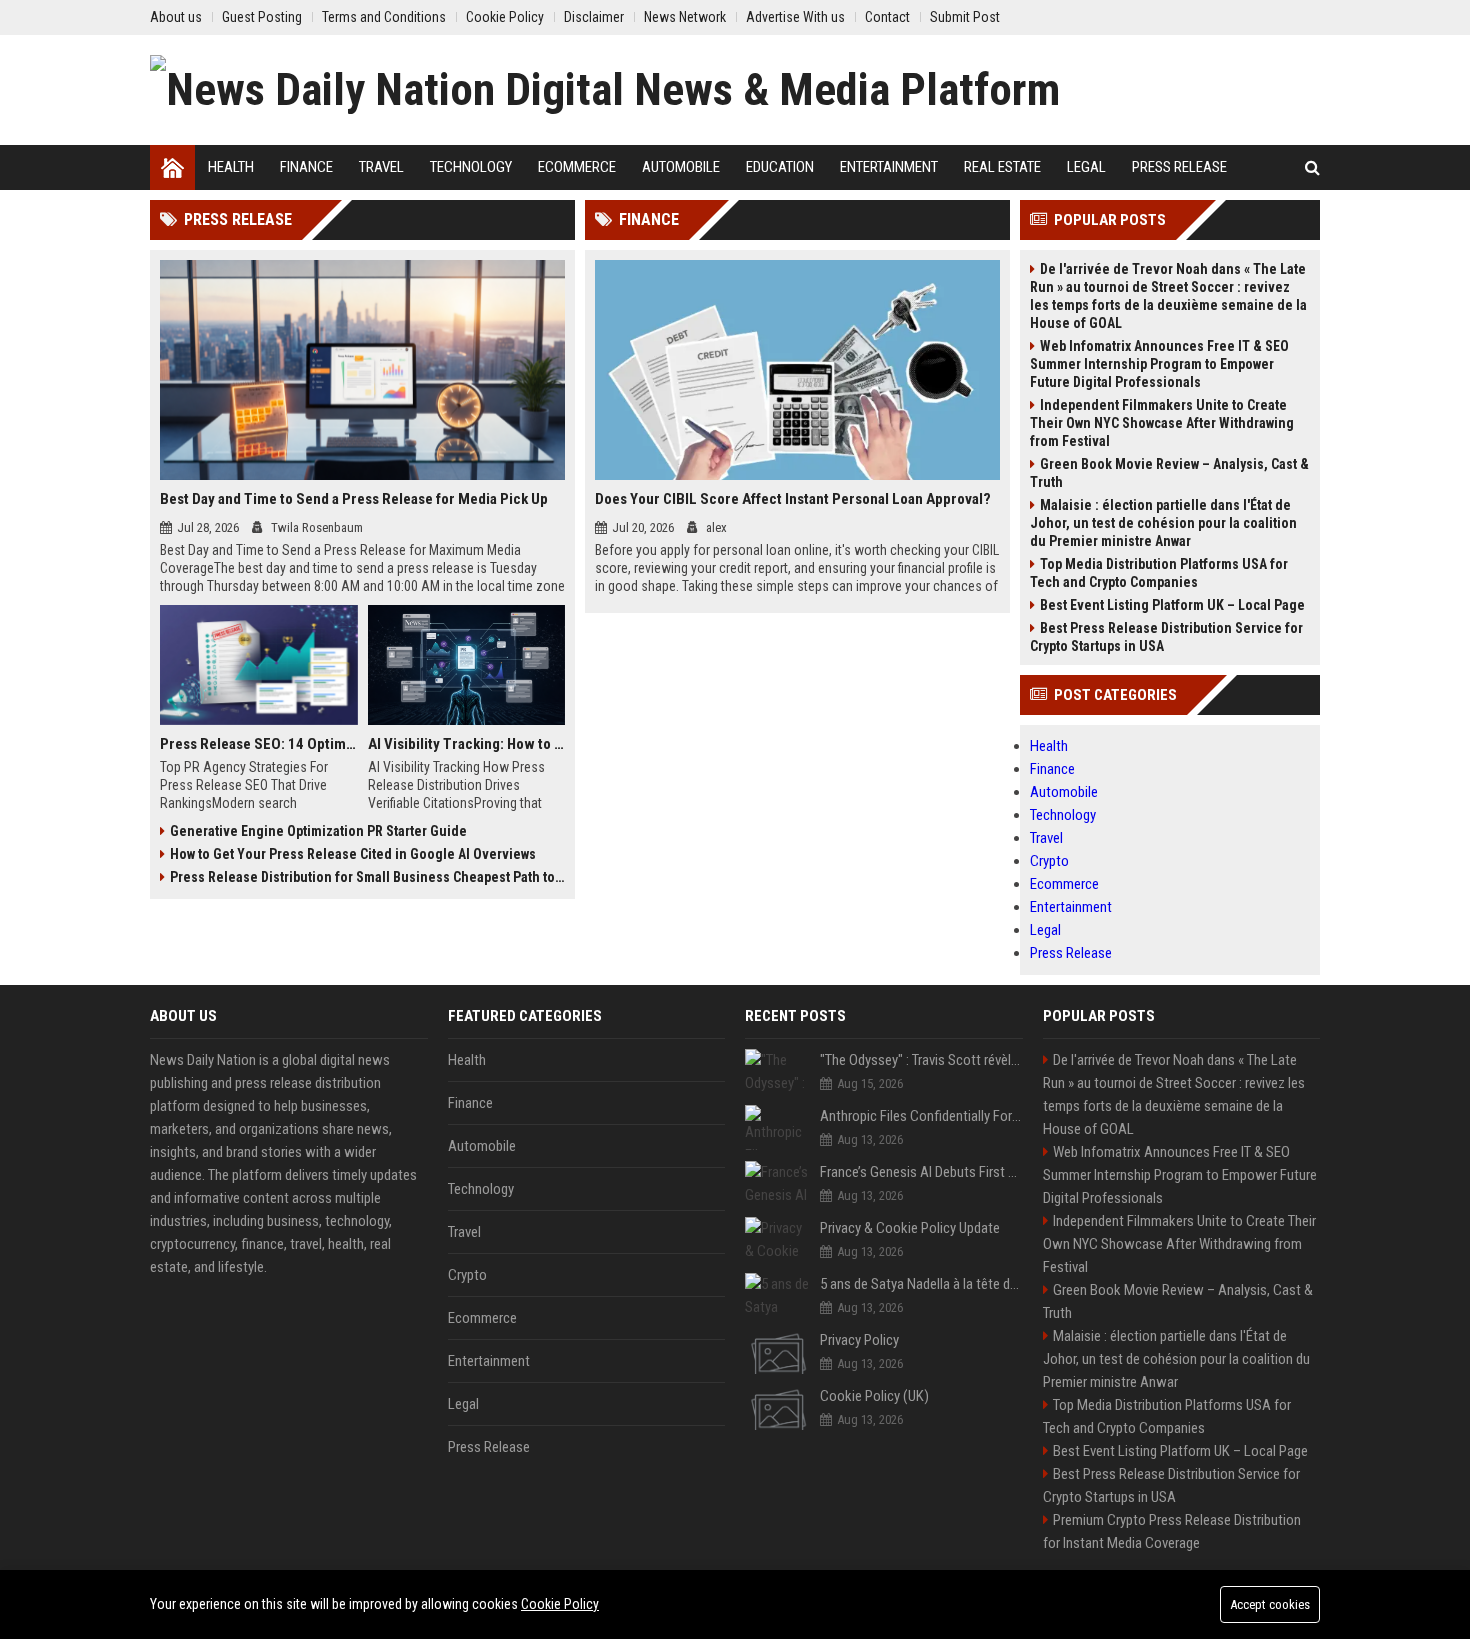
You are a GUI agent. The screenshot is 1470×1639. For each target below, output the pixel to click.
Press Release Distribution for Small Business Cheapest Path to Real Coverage (367, 877)
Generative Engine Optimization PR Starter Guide (318, 831)
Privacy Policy (859, 1340)
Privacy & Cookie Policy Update (910, 1228)
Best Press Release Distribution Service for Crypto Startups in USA (1166, 637)
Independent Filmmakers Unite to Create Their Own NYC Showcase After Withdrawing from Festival (1162, 423)
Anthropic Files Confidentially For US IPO (921, 1116)
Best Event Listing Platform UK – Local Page (1172, 605)
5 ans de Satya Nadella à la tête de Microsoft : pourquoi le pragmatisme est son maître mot (921, 1284)
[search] (1312, 167)
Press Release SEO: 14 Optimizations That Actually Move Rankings (259, 744)
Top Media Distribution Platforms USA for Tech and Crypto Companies (1159, 573)
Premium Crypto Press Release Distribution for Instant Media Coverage (1172, 1531)
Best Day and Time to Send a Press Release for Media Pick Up (354, 499)
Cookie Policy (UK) (874, 1396)
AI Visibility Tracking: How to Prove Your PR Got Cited (467, 744)
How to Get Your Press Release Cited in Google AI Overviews (353, 854)
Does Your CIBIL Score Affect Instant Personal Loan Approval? (793, 499)
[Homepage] (172, 167)
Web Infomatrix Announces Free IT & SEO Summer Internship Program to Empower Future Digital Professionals (1159, 364)
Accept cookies (1270, 1604)
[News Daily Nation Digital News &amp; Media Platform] (605, 90)
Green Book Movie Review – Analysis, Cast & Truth (1169, 473)
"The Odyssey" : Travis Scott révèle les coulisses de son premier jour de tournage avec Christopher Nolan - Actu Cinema (921, 1060)
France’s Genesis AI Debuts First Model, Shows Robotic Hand (921, 1172)
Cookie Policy (560, 1604)
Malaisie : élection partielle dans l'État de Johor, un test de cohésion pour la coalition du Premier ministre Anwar (1163, 523)
